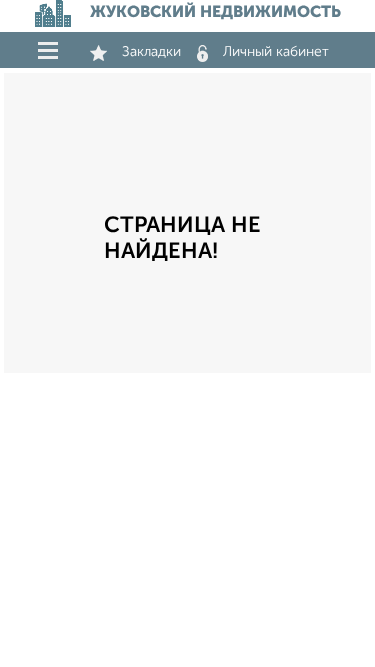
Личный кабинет (276, 52)
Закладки (151, 52)
